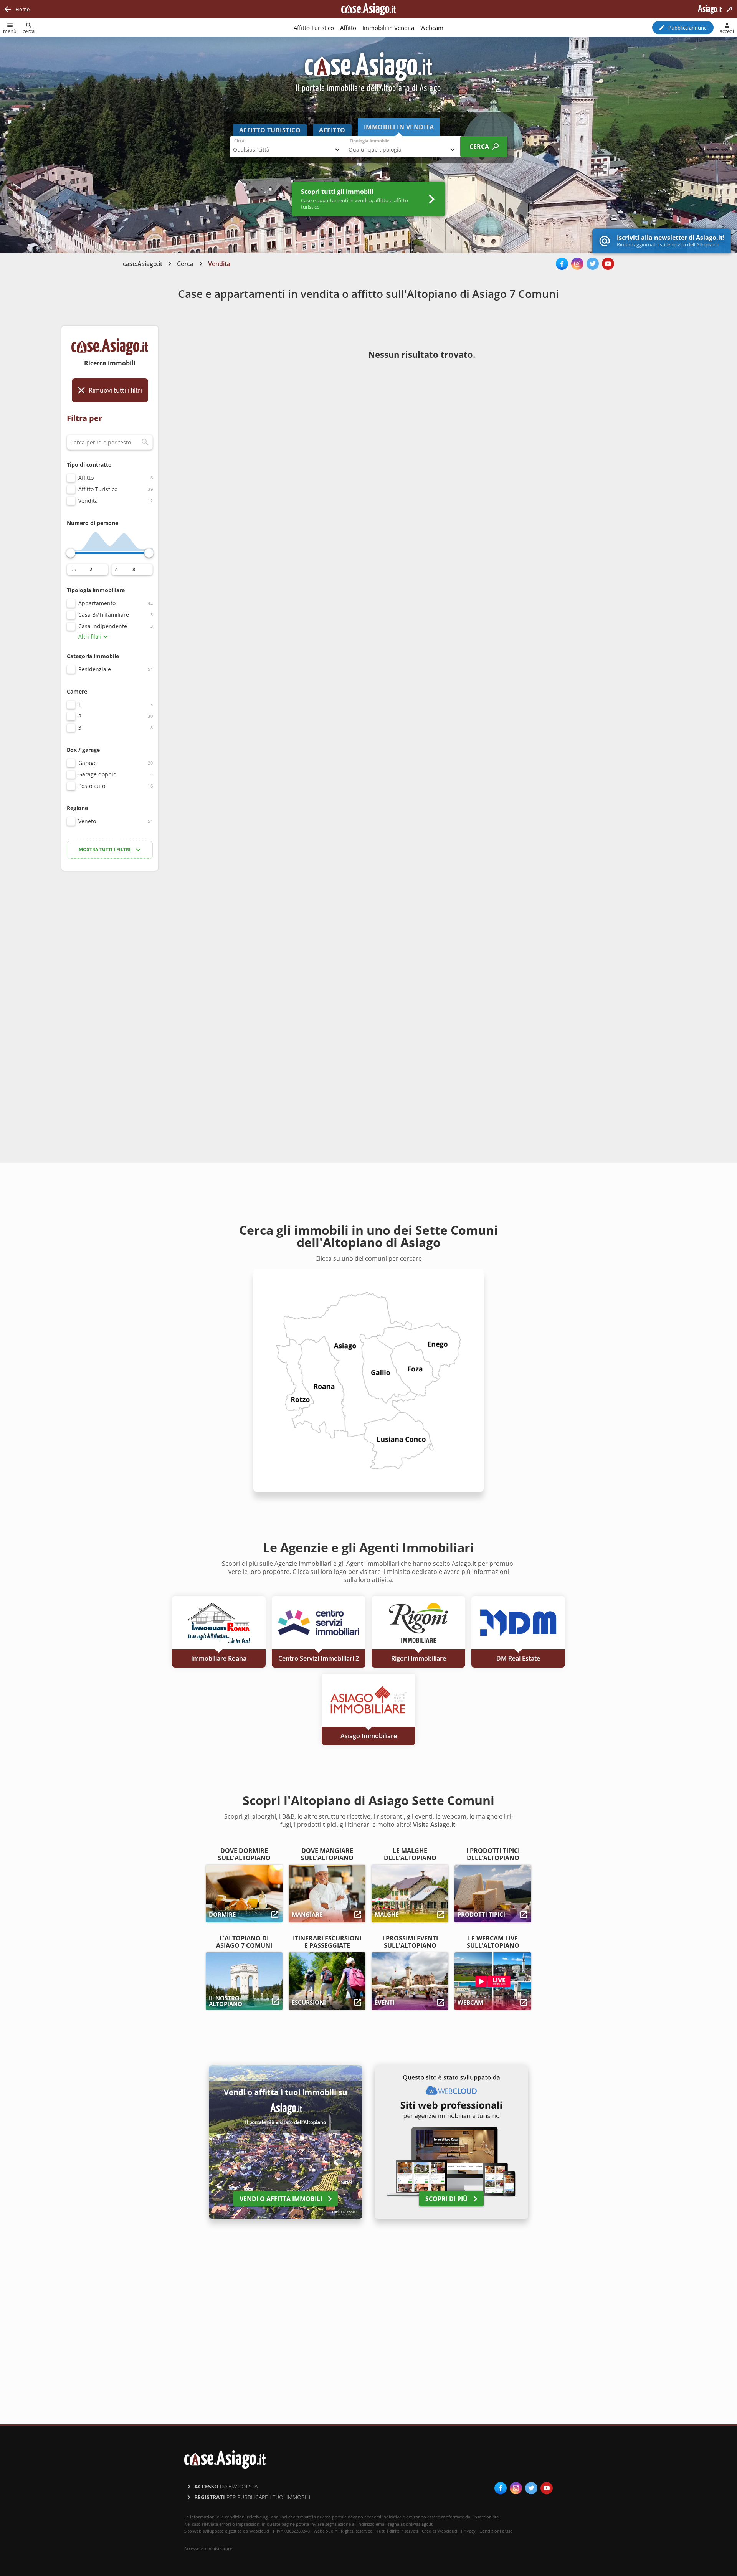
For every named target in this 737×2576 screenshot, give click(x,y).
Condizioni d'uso (496, 2531)
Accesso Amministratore (208, 2549)
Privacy (468, 2531)
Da (73, 570)
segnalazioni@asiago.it (410, 2524)
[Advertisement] (110, 998)
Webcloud (447, 2531)
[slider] (71, 553)
